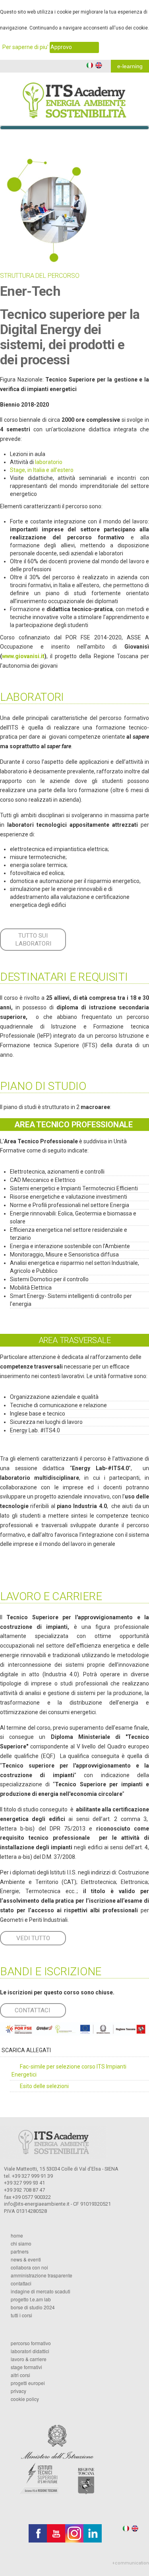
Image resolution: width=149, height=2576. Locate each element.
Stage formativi (26, 2367)
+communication (131, 2563)
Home (17, 2236)
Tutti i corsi (21, 2315)
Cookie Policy (25, 2399)
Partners (20, 2252)
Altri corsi (20, 2375)
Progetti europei (28, 2383)
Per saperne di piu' (25, 47)
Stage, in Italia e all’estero (42, 470)
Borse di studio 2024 (33, 2307)
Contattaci (21, 2283)
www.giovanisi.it (23, 656)
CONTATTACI (32, 2010)
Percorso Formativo (31, 2343)
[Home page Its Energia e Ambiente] (74, 95)
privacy (18, 2391)
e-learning (130, 66)
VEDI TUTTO (33, 1938)
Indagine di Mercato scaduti (41, 2291)
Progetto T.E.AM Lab (31, 2299)
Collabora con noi (29, 2267)
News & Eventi (26, 2259)
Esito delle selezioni (44, 2086)
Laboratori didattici (30, 2351)
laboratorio (49, 462)
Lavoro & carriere (29, 2359)
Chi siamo (21, 2244)
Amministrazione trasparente (42, 2275)
